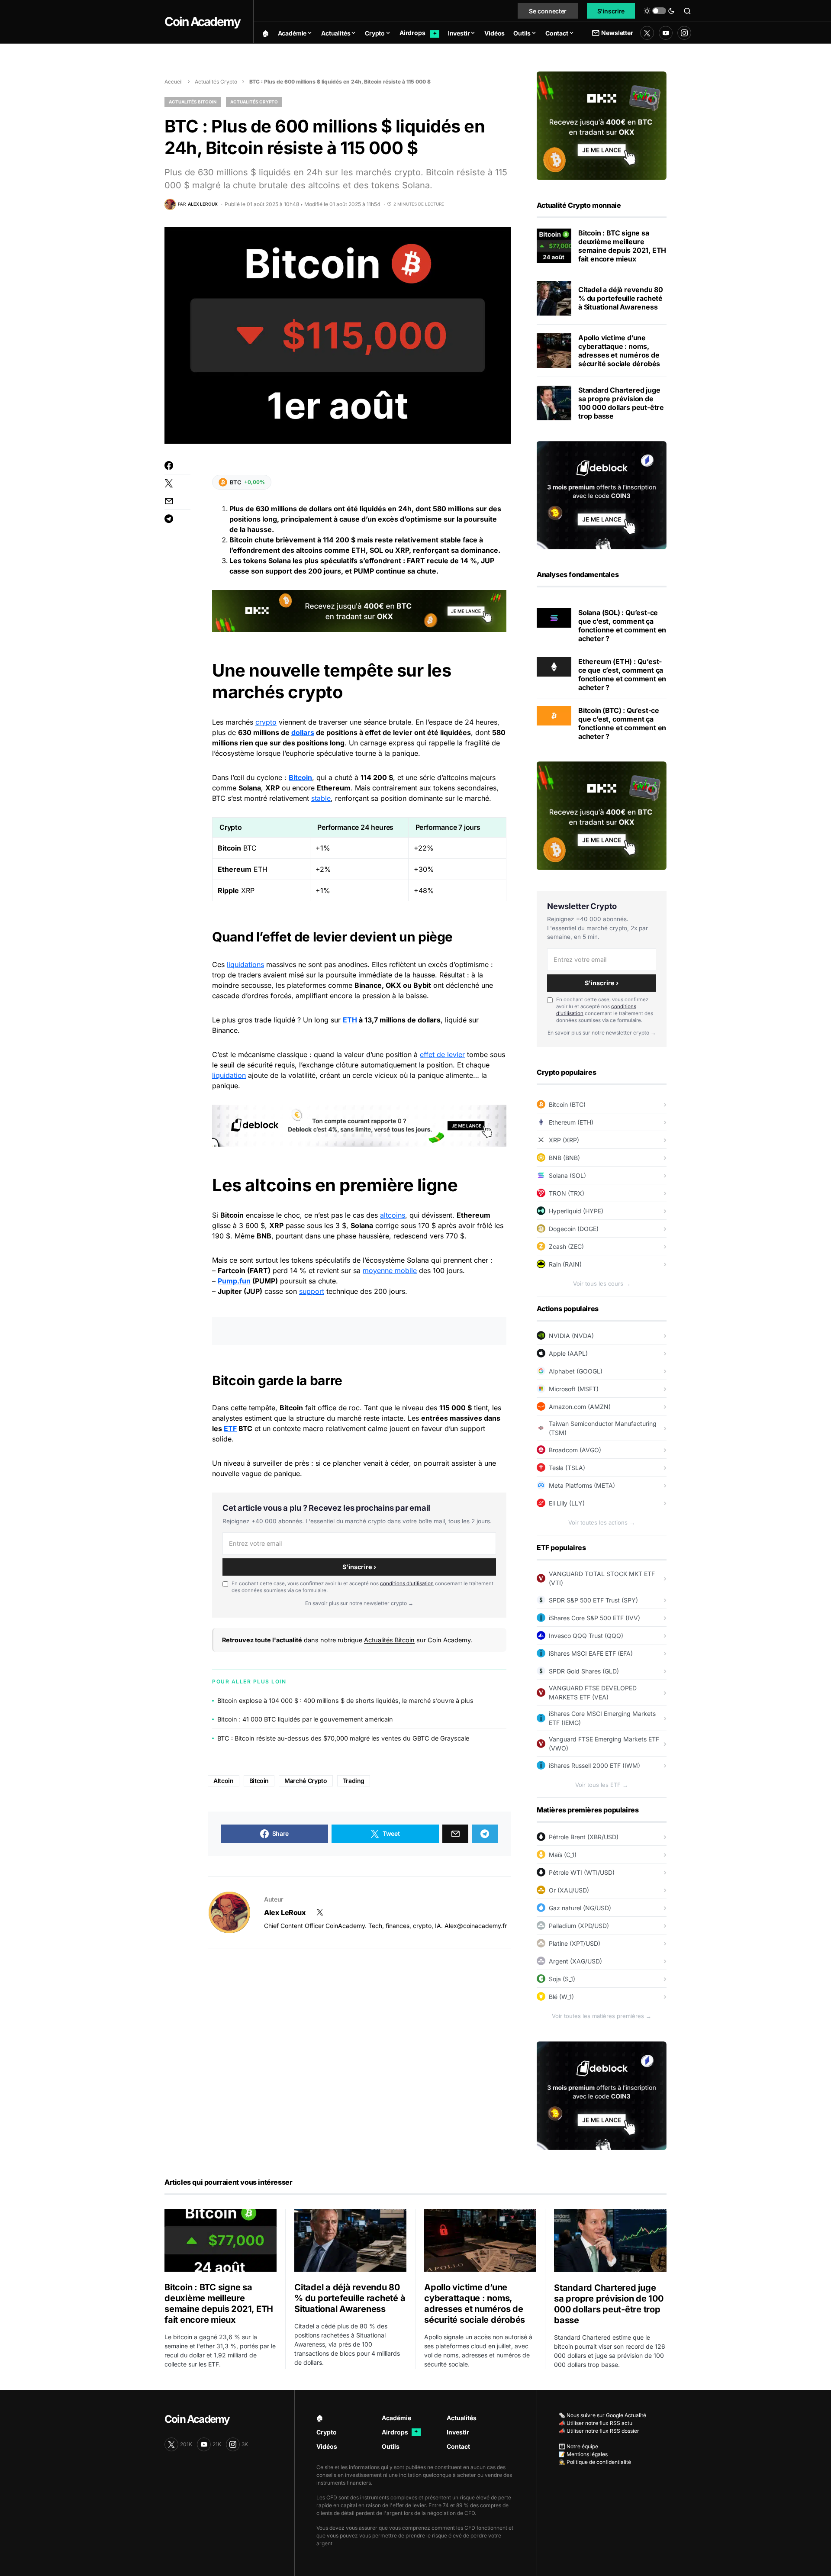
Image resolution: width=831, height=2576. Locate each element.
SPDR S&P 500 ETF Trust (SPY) (593, 1600)
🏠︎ (320, 2418)
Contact (458, 2446)
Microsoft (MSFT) (574, 1389)
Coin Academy (202, 22)
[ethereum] (554, 666)
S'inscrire (611, 11)
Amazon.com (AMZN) (580, 1407)
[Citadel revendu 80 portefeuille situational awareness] (554, 298)
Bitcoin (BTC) (567, 1104)
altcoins (393, 1215)
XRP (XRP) (564, 1140)
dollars (303, 732)
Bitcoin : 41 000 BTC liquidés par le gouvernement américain (305, 1719)
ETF (230, 1428)
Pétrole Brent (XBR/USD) (584, 1837)
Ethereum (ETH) (571, 1122)
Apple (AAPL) (568, 1353)
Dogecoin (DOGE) (574, 1229)
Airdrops (400, 2432)
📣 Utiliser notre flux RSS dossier (599, 2431)
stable (321, 798)
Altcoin (224, 1781)
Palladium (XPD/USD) (579, 1926)
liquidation (229, 1075)
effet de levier (442, 1054)
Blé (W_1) (561, 1997)
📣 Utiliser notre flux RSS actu (596, 2423)
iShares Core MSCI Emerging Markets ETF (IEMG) (602, 1718)
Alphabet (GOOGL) (576, 1371)
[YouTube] (666, 33)
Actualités (462, 2418)
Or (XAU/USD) (569, 1890)
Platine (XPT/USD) (575, 1943)
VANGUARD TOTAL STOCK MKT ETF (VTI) (602, 1578)
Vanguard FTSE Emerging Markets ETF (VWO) (604, 1744)
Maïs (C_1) (563, 1855)
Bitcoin (300, 777)
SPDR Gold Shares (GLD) (584, 1671)
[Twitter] (647, 33)
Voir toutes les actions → (602, 1522)
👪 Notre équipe (578, 2446)
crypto (266, 722)
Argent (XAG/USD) (575, 1961)
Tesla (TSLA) (567, 1468)
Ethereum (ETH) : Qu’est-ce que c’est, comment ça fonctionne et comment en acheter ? (622, 674)
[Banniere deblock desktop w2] (359, 1125)
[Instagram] (684, 33)
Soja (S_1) (562, 1979)
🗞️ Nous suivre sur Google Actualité (602, 2415)
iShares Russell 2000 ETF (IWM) (594, 1765)
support (312, 1291)
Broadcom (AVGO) (575, 1450)
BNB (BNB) (564, 1158)
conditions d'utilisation (407, 1583)
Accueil (174, 82)
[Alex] (229, 1912)
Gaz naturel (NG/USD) (580, 1908)
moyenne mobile (390, 1270)
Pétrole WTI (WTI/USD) (582, 1872)
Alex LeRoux (285, 1912)
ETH (350, 1020)
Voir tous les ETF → (602, 1785)
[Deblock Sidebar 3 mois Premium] (602, 494)
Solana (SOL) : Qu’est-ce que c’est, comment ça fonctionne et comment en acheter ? (622, 625)
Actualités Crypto (216, 82)
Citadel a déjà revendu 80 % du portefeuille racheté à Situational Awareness (621, 298)
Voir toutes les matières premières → (602, 2016)
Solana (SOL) (567, 1175)
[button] (659, 11)
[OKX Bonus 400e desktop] (359, 610)
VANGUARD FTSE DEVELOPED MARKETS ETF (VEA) (593, 1693)
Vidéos (327, 2446)
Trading (354, 1781)
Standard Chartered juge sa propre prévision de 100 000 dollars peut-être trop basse (621, 403)
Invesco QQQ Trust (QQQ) (586, 1636)
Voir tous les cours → (602, 1283)
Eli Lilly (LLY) (567, 1503)
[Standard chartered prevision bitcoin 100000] (554, 403)
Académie (396, 2418)
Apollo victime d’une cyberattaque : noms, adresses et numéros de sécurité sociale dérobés (619, 351)
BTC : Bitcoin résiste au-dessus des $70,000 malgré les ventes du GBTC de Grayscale (343, 1738)
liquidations (245, 964)
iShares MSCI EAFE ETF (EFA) (591, 1653)
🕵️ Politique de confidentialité (595, 2462)
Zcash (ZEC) (566, 1246)
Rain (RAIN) (565, 1264)
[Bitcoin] (554, 715)
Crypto (327, 2432)
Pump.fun (234, 1281)
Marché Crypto (306, 1781)
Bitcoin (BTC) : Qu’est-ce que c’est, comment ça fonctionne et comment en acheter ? (622, 723)
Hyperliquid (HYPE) (576, 1211)
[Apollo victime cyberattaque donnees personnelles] (554, 351)
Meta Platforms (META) (582, 1485)
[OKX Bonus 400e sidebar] (602, 125)
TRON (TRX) (567, 1193)
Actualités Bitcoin (193, 102)
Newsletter (617, 33)
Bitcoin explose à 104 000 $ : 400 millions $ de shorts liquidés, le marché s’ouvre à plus (345, 1701)
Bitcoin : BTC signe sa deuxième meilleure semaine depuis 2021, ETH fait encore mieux (622, 246)
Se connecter (548, 11)
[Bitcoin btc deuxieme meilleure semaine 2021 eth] (554, 246)
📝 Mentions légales (583, 2454)
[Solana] (554, 617)
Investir (458, 2432)
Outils (391, 2446)
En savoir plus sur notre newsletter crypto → (359, 1603)
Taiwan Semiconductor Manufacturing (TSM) (603, 1428)
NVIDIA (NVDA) (571, 1336)
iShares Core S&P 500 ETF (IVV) (594, 1618)
